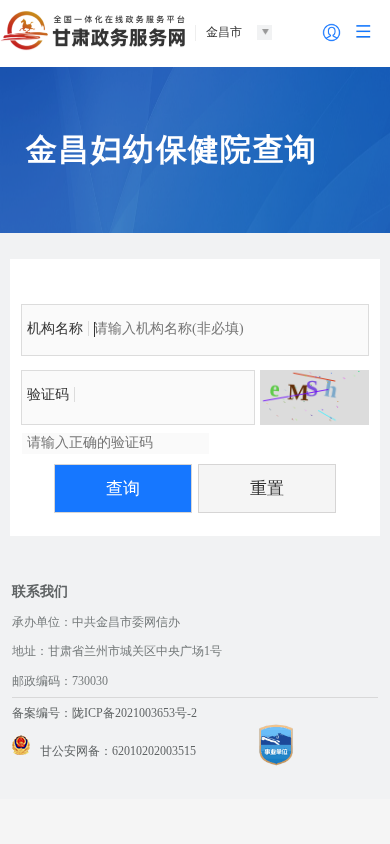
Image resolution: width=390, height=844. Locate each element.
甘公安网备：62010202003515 (118, 751)
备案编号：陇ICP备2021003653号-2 (104, 713)
